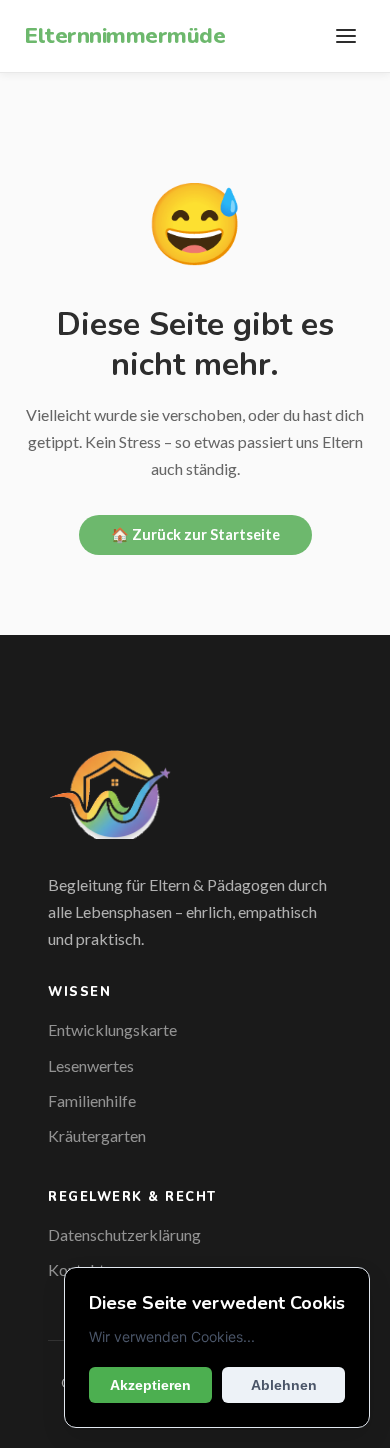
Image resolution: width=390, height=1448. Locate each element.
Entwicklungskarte (112, 1029)
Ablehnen (284, 1385)
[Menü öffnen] (346, 36)
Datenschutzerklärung (124, 1234)
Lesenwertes (91, 1065)
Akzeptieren (150, 1385)
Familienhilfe (92, 1100)
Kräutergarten (97, 1135)
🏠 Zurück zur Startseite (195, 534)
